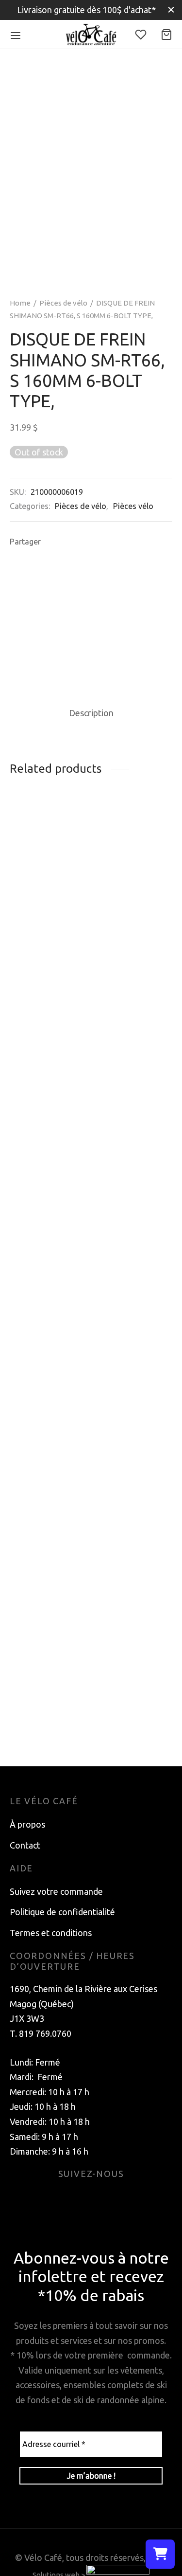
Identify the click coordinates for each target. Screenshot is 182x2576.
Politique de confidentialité (62, 1912)
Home (20, 303)
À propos (27, 1824)
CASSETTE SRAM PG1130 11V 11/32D (123, 1068)
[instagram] (103, 2198)
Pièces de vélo (63, 303)
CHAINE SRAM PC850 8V (39, 1730)
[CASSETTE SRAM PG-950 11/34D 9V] (133, 854)
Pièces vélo (133, 506)
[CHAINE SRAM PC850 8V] (49, 1346)
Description (91, 713)
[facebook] (80, 2198)
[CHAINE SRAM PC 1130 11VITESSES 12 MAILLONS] (49, 862)
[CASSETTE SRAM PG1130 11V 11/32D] (133, 1013)
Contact (25, 1845)
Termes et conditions (51, 1933)
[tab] (91, 713)
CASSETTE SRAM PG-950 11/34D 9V (122, 910)
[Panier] (166, 35)
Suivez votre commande (56, 1891)
